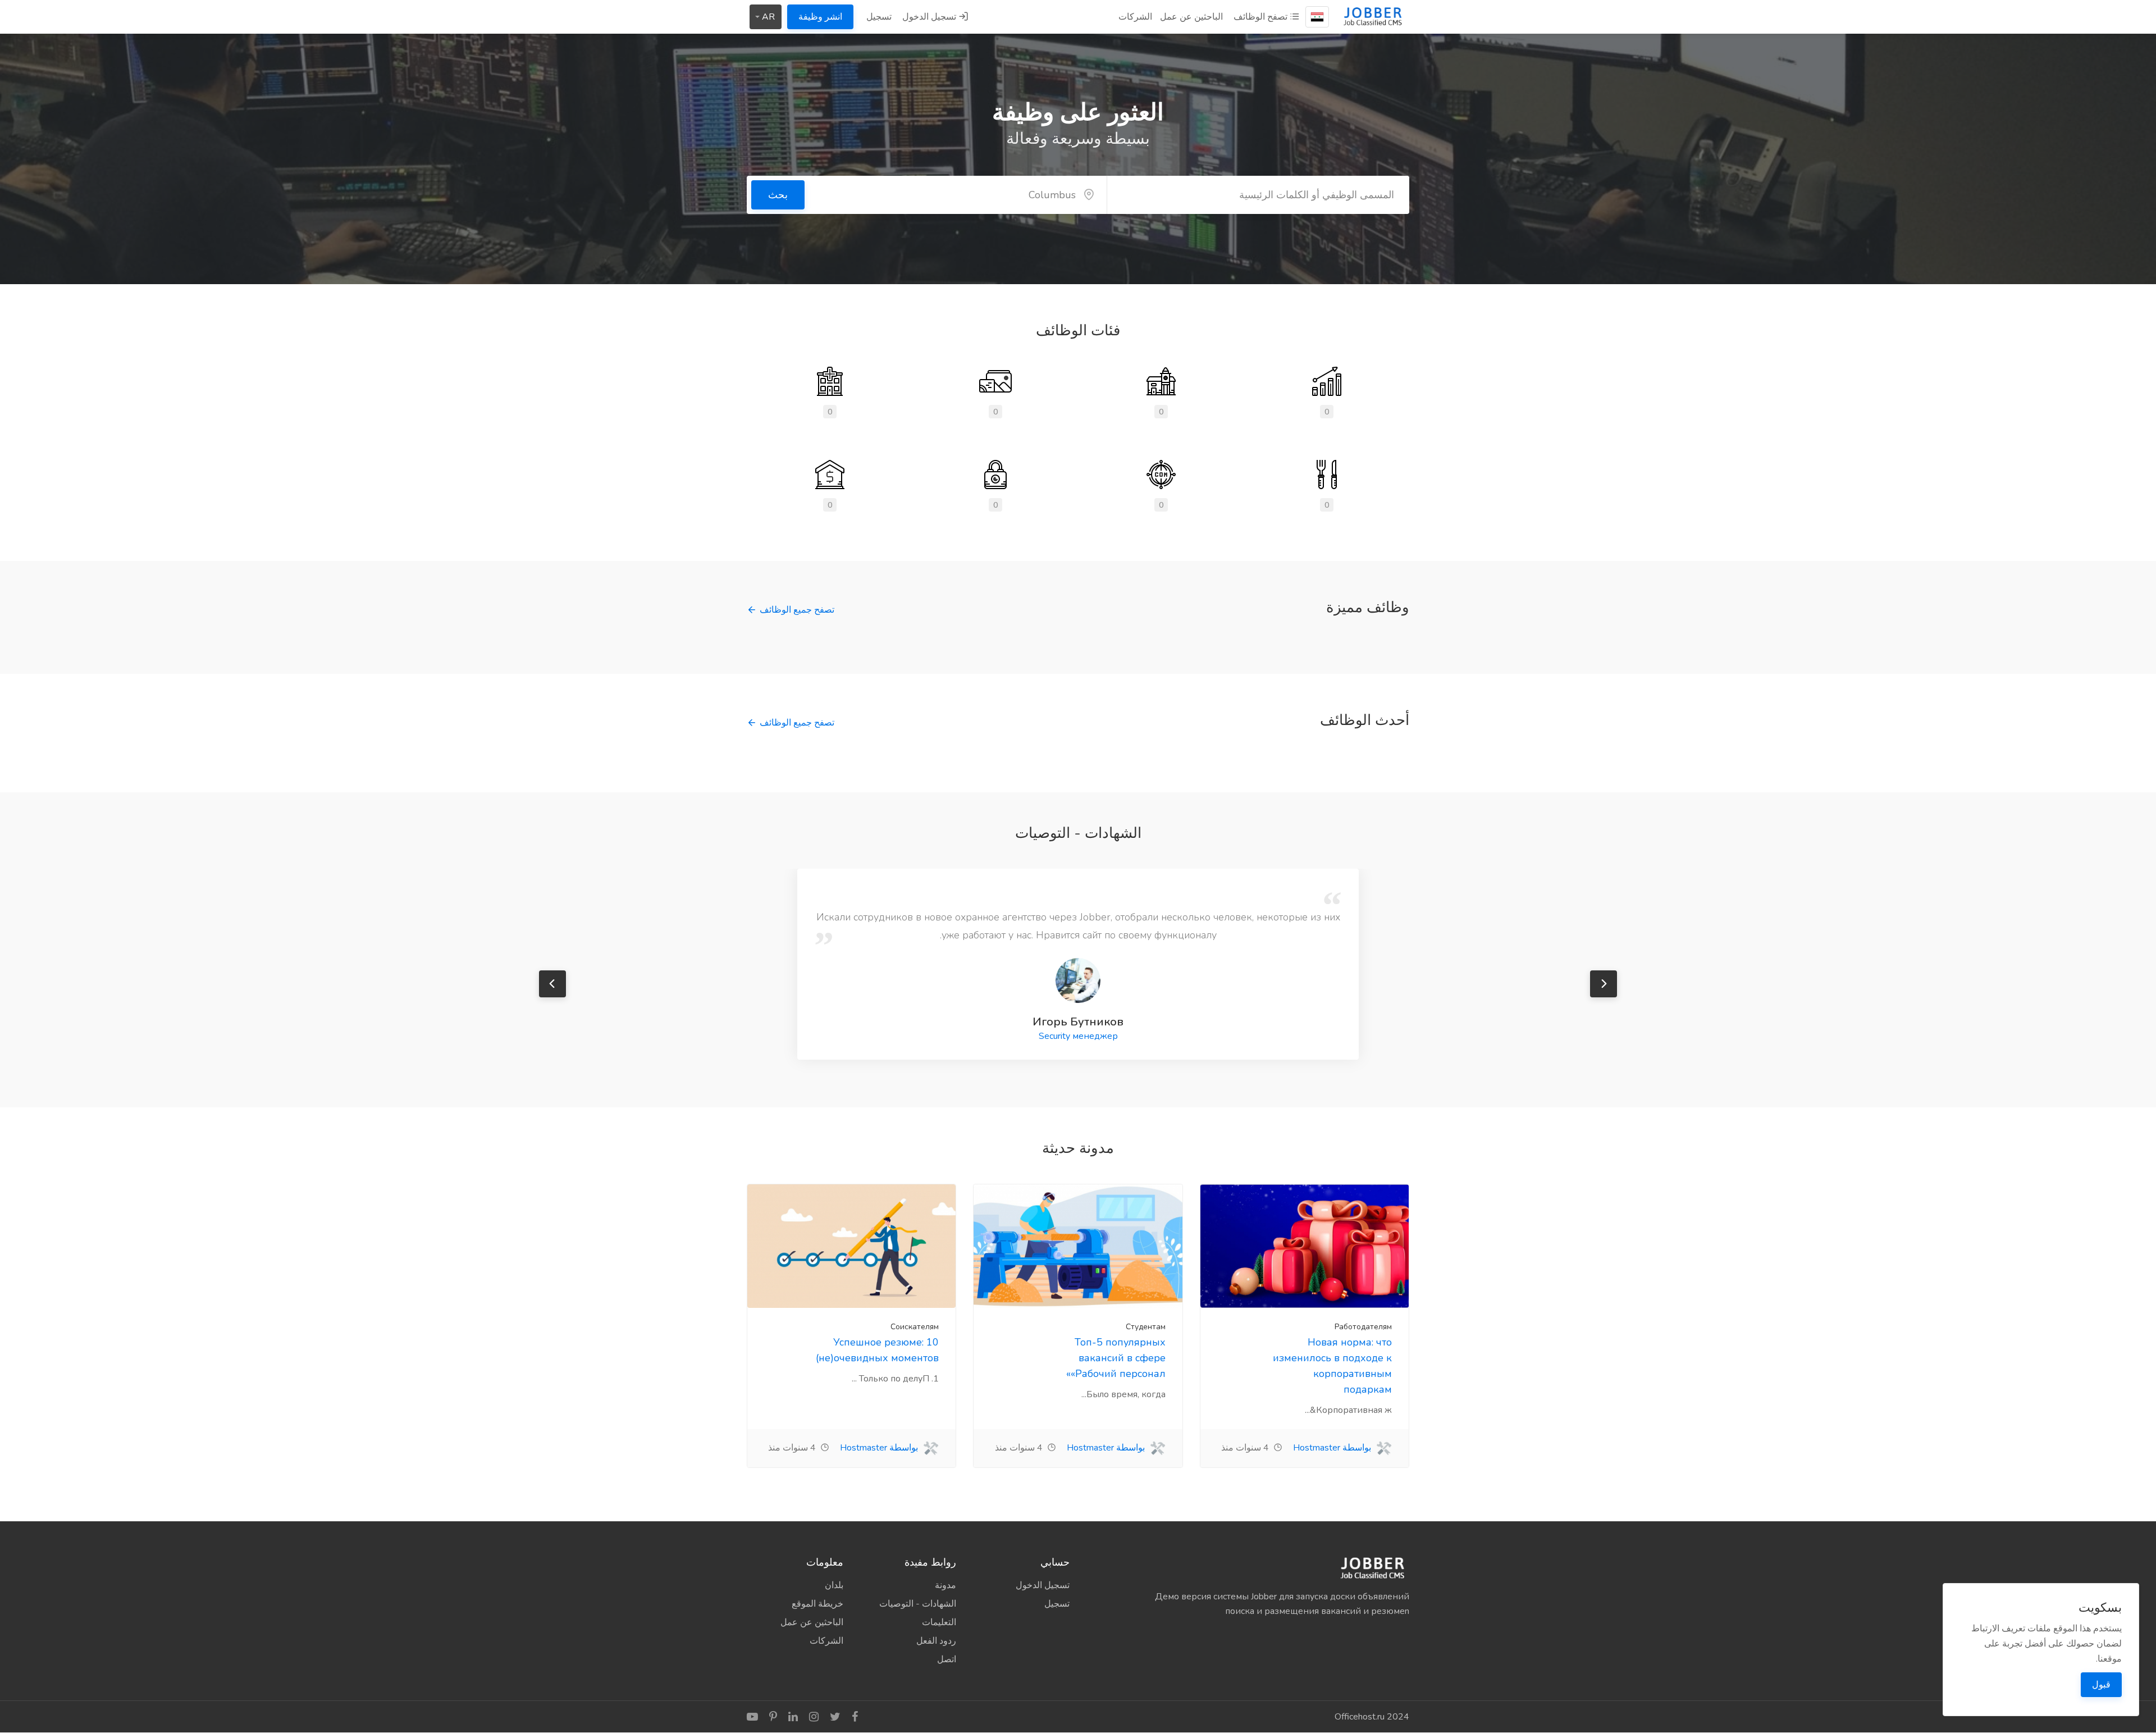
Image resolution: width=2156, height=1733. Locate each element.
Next (1604, 984)
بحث (778, 195)
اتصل (947, 1659)
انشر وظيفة (820, 17)
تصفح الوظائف (1262, 17)
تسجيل (879, 17)
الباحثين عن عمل (1191, 17)
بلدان (834, 1585)
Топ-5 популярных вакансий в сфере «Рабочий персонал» (1116, 1358)
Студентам (1146, 1327)
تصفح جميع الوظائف (797, 610)
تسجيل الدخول (930, 17)
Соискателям (915, 1327)
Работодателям (1363, 1327)
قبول (2101, 1685)
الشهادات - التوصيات (918, 1604)
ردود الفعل (936, 1641)
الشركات (1135, 17)
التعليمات (939, 1622)
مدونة (945, 1585)
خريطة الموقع (817, 1604)
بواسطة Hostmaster (1333, 1448)
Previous (552, 984)
